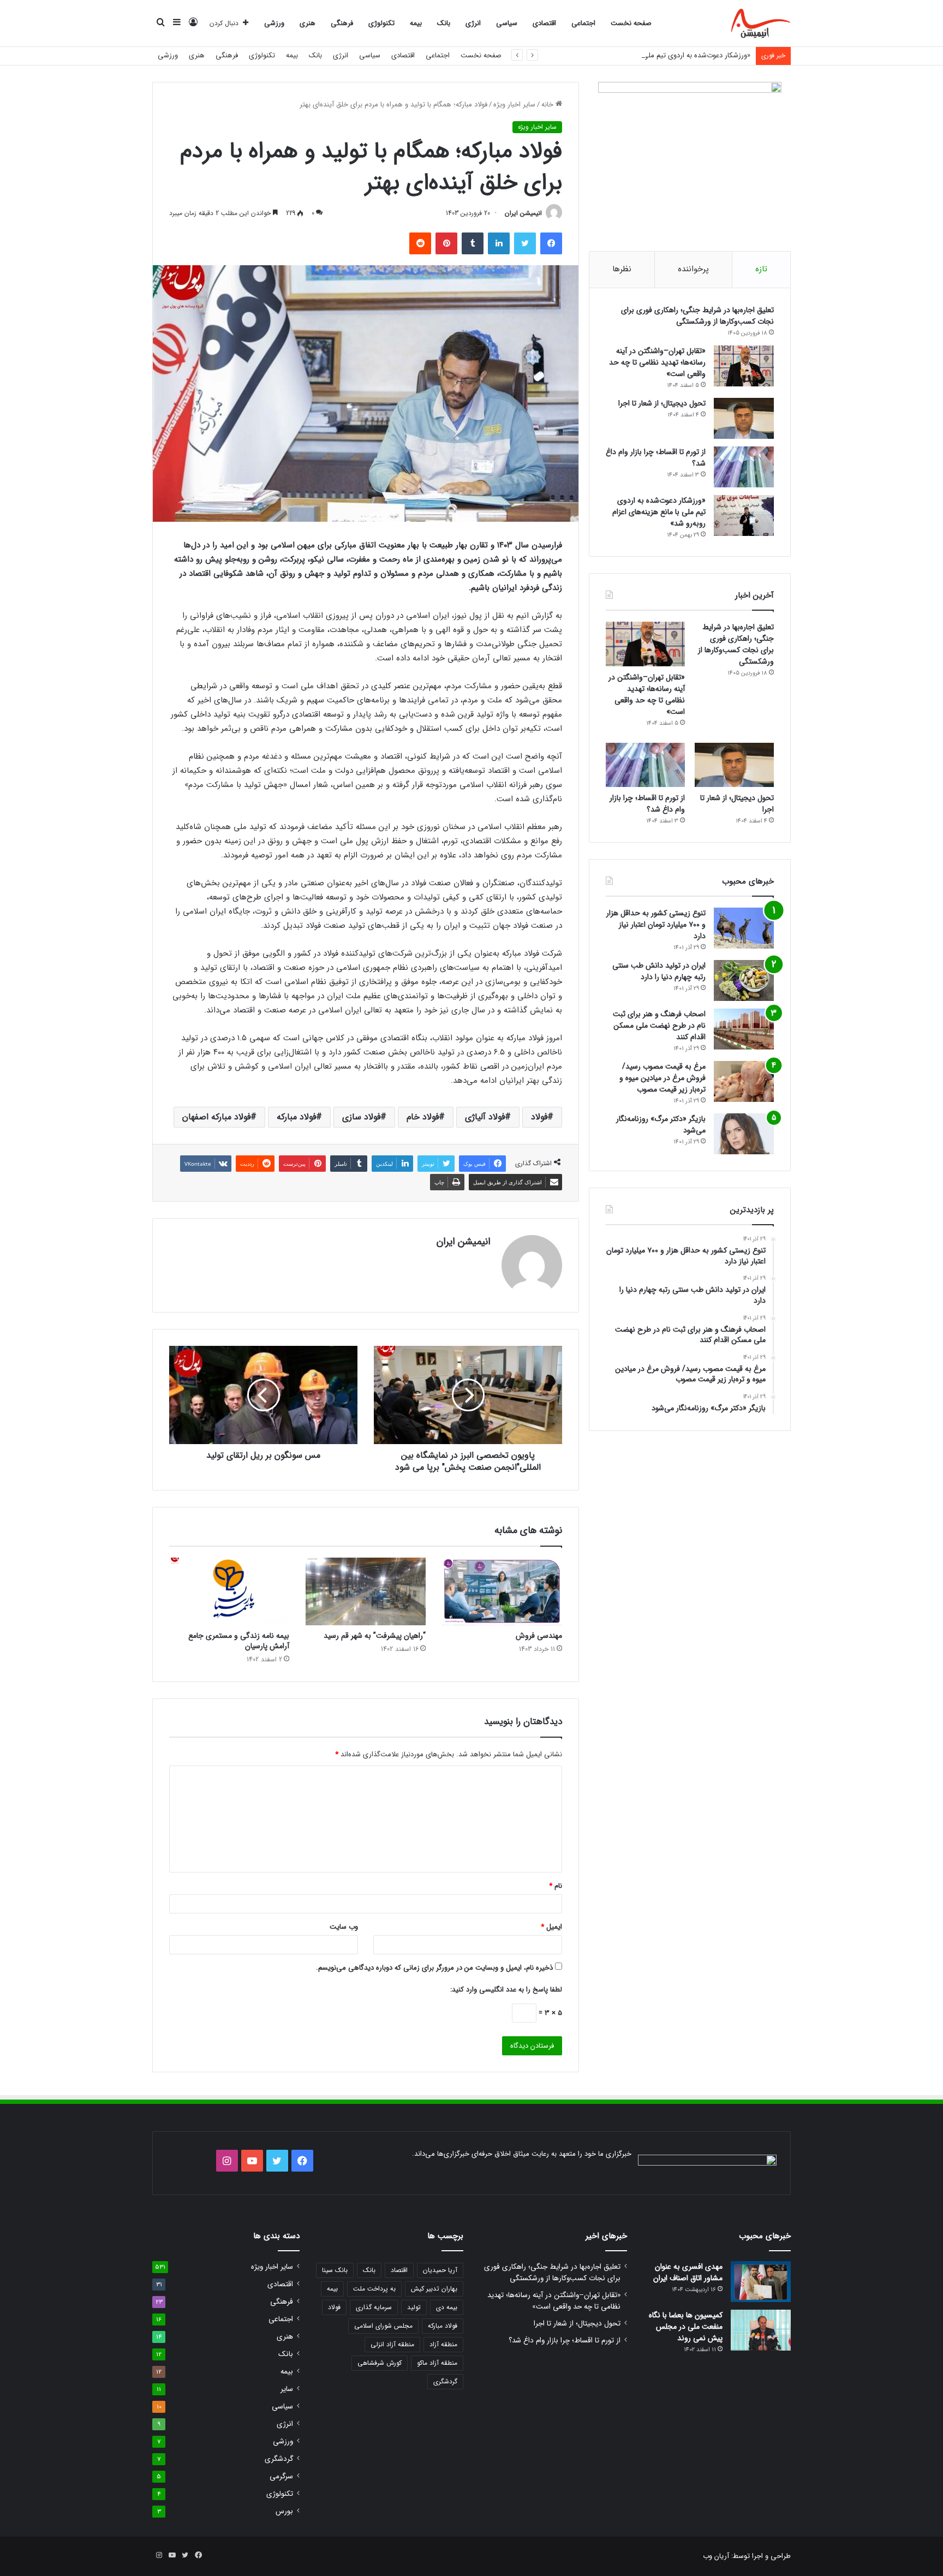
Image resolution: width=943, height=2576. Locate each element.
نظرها (622, 269)
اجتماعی (583, 23)
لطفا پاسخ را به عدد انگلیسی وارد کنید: (506, 1990)
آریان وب (716, 2556)
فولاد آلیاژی (485, 1117)
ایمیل (551, 1927)
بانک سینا (335, 2270)
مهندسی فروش (539, 1636)
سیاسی (507, 23)
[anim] (761, 23)
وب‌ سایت (344, 1927)
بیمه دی (447, 2307)
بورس (284, 2511)
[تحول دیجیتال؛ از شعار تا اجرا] (744, 418)
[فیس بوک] (551, 243)
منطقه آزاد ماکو (437, 2363)
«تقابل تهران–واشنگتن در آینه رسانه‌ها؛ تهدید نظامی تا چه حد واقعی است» (657, 362)
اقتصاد (399, 2270)
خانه (548, 105)
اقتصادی (544, 23)
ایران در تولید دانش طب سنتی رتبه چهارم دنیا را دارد (659, 971)
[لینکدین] (499, 243)
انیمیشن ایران (523, 213)
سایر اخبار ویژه (514, 105)
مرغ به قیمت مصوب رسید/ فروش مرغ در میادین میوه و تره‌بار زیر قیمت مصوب (663, 1078)
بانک (444, 23)
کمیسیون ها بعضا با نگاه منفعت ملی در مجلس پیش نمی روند (686, 2327)
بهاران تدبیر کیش (434, 2289)
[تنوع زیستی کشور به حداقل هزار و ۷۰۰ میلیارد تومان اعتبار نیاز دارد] (744, 928)
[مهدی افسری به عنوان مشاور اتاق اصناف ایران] (761, 2282)
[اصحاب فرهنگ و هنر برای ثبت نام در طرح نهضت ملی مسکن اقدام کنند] (744, 1029)
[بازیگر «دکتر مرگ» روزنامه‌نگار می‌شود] (744, 1134)
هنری (308, 23)
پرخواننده (693, 269)
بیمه (416, 23)
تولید (414, 2307)
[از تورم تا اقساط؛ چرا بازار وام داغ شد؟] (744, 467)
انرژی (473, 23)
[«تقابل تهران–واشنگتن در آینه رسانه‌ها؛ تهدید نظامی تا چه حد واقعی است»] (744, 366)
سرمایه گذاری (374, 2307)
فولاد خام (423, 1117)
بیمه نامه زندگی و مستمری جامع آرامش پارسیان (239, 1641)
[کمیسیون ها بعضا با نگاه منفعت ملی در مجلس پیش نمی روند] (761, 2330)
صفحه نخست (631, 23)
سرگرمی (281, 2476)
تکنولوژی (381, 23)
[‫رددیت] (420, 243)
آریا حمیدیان (440, 2270)
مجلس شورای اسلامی (383, 2326)
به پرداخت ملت (374, 2289)
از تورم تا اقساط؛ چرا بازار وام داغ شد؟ (656, 458)
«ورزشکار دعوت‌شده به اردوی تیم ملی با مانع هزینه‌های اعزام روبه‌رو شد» (646, 55)
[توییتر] (525, 243)
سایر (287, 2389)
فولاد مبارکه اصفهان (216, 1117)
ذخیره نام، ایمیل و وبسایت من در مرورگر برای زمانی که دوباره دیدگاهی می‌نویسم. (434, 1968)
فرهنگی (342, 23)
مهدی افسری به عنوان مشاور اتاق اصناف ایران (688, 2272)
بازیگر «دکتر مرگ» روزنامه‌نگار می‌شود (661, 1125)
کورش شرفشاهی (380, 2363)
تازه (761, 269)
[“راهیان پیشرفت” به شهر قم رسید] (366, 1591)
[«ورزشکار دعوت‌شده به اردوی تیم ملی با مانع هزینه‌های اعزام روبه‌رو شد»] (744, 515)
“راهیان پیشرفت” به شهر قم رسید (375, 1636)
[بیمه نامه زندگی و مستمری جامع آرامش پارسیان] (229, 1591)
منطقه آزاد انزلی (392, 2344)
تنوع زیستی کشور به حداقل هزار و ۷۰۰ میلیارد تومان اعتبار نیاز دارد (656, 925)
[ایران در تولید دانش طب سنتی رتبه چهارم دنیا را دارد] (744, 980)
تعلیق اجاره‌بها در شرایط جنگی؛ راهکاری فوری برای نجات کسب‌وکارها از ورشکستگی (697, 316)
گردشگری (445, 2381)
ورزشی (274, 23)
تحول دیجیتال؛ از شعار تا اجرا (662, 403)
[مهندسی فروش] (502, 1591)
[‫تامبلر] (473, 243)
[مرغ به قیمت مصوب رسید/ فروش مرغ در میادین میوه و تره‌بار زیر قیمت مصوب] (744, 1081)
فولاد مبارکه (296, 1117)
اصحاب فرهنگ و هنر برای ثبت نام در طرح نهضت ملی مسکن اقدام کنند (659, 1025)
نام (556, 1886)
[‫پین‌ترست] (446, 243)
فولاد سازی (361, 1117)
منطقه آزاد (443, 2344)
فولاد (539, 1117)
